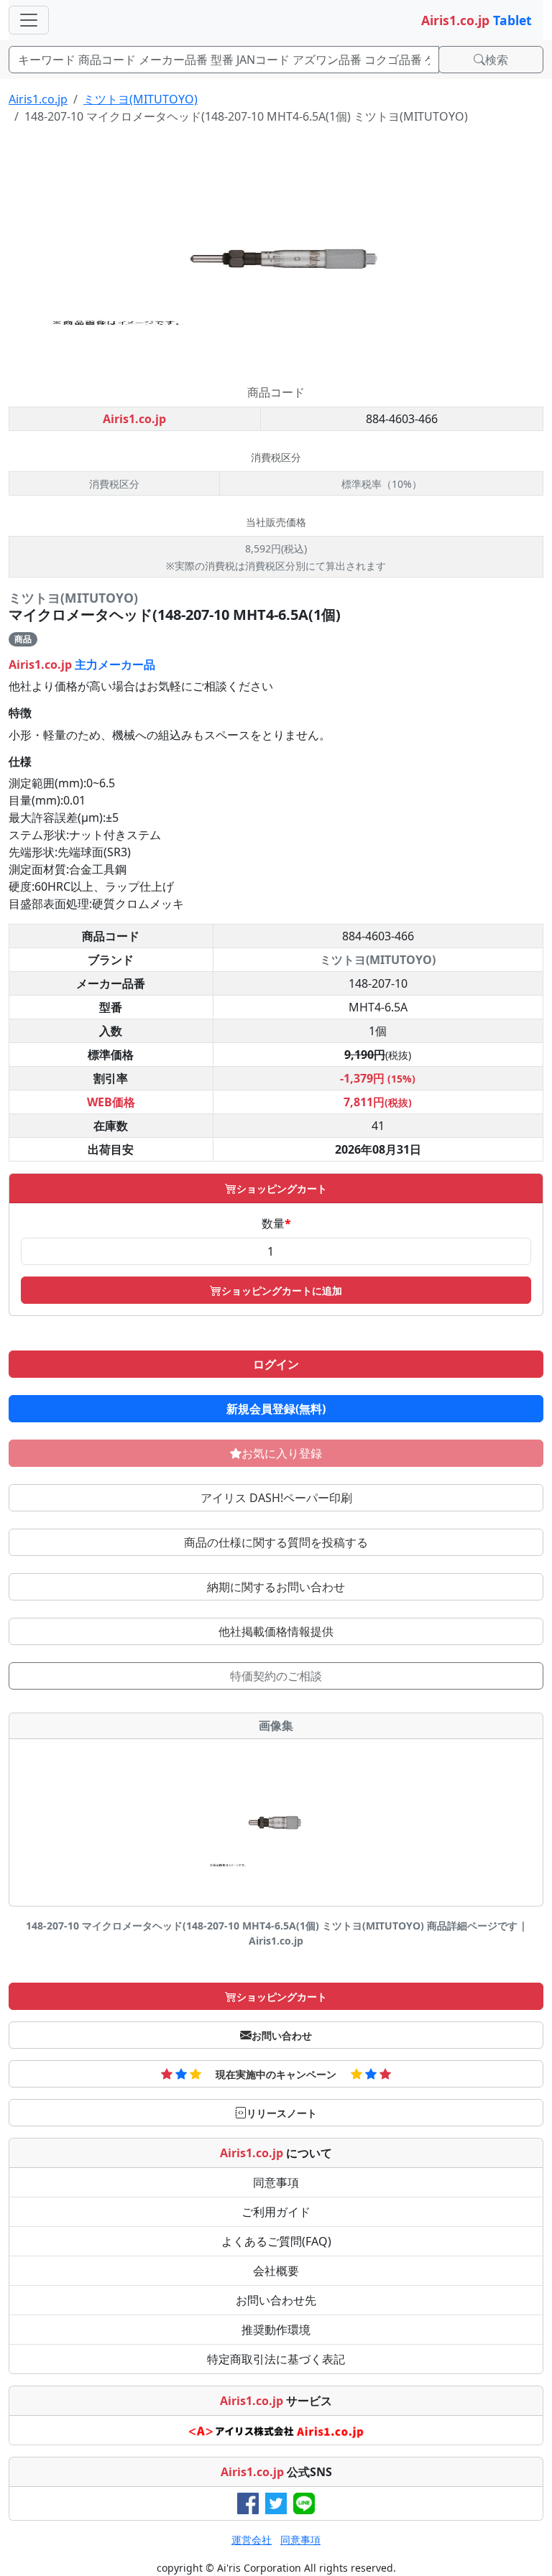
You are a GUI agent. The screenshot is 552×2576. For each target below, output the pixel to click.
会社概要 (276, 2271)
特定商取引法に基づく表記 (276, 2359)
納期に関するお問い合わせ (276, 1587)
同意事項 (276, 2182)
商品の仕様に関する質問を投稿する (276, 1542)
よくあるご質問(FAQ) (276, 2241)
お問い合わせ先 (276, 2300)
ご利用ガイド (276, 2212)
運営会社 (252, 2540)
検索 (497, 60)
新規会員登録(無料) (276, 1409)
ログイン (276, 1364)
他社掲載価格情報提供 (276, 1631)
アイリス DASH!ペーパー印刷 (276, 1498)
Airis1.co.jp (38, 99)
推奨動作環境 (276, 2330)
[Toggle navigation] (29, 20)
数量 (276, 1223)
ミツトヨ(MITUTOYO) (141, 99)
